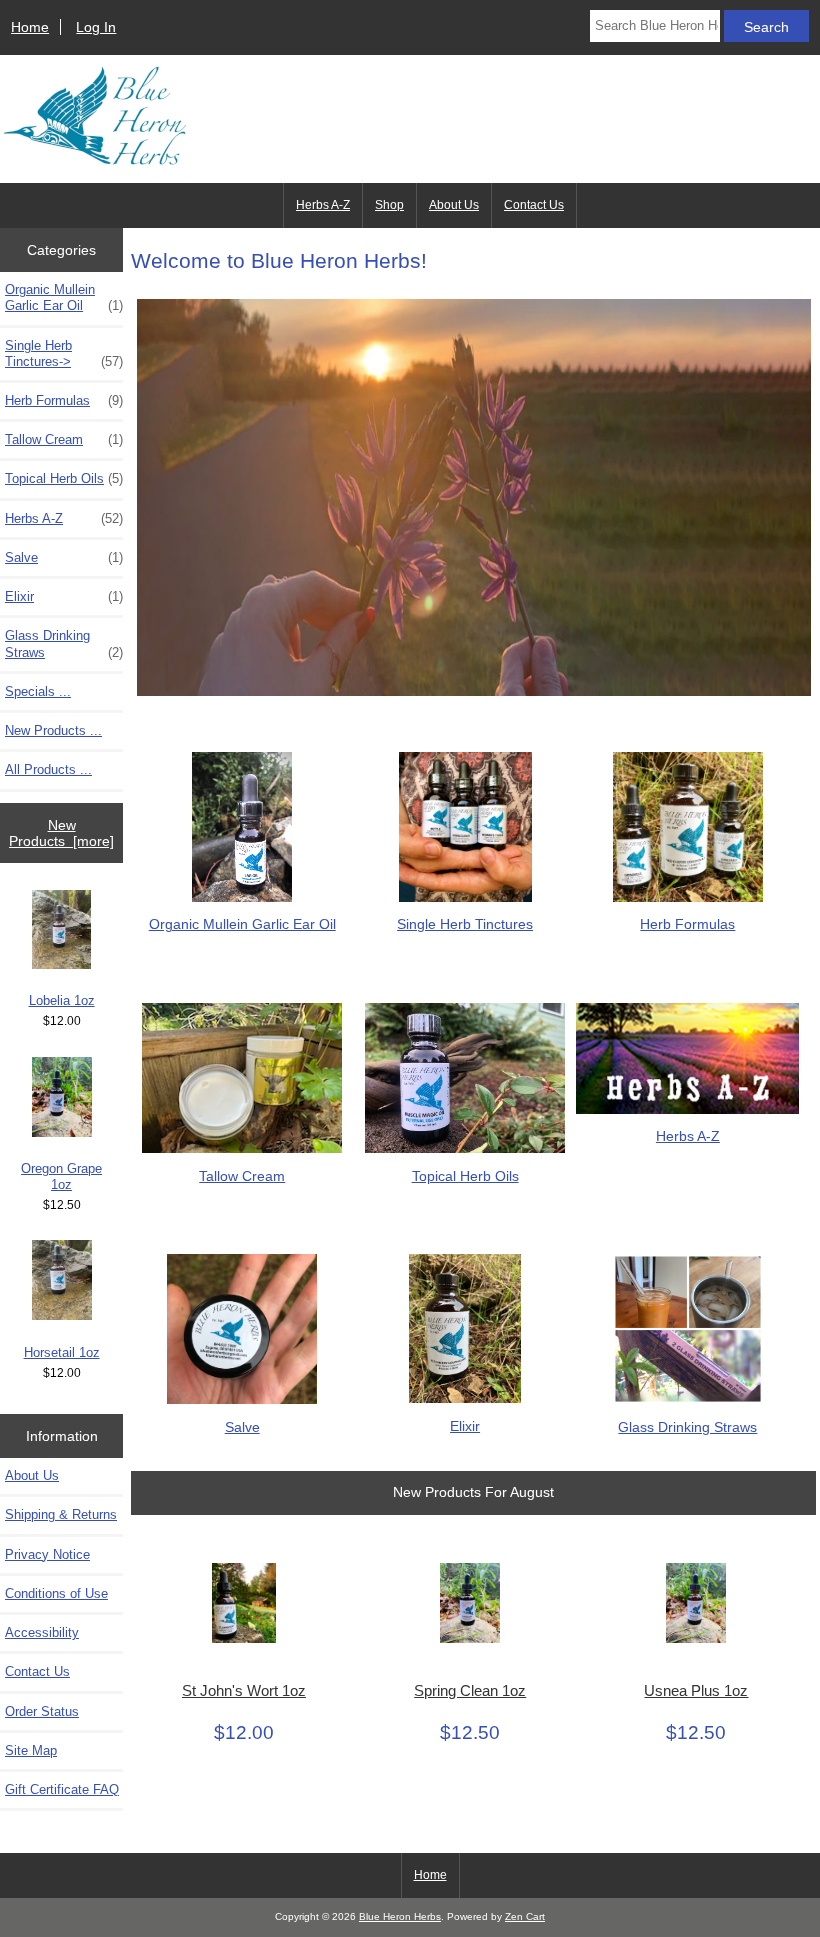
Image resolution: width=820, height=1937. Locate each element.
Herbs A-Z (323, 205)
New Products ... (53, 730)
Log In (96, 27)
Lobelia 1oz (62, 1000)
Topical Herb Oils (64, 478)
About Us (454, 205)
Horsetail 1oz (62, 1352)
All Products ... (48, 769)
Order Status (42, 1711)
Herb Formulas (64, 400)
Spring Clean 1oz (470, 1691)
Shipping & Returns (61, 1514)
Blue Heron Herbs (400, 1916)
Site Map (31, 1750)
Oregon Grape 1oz (61, 1176)
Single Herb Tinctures (465, 924)
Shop (389, 205)
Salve (64, 557)
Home (30, 27)
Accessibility (42, 1632)
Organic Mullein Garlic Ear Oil (64, 297)
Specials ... (38, 691)
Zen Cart (525, 1916)
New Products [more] (61, 833)
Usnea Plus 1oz (696, 1691)
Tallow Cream (64, 439)
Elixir (64, 596)
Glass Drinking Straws (64, 643)
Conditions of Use (56, 1593)
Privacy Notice (47, 1554)
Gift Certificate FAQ (62, 1789)
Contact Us (534, 205)
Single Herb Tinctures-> (64, 353)
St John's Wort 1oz (244, 1691)
